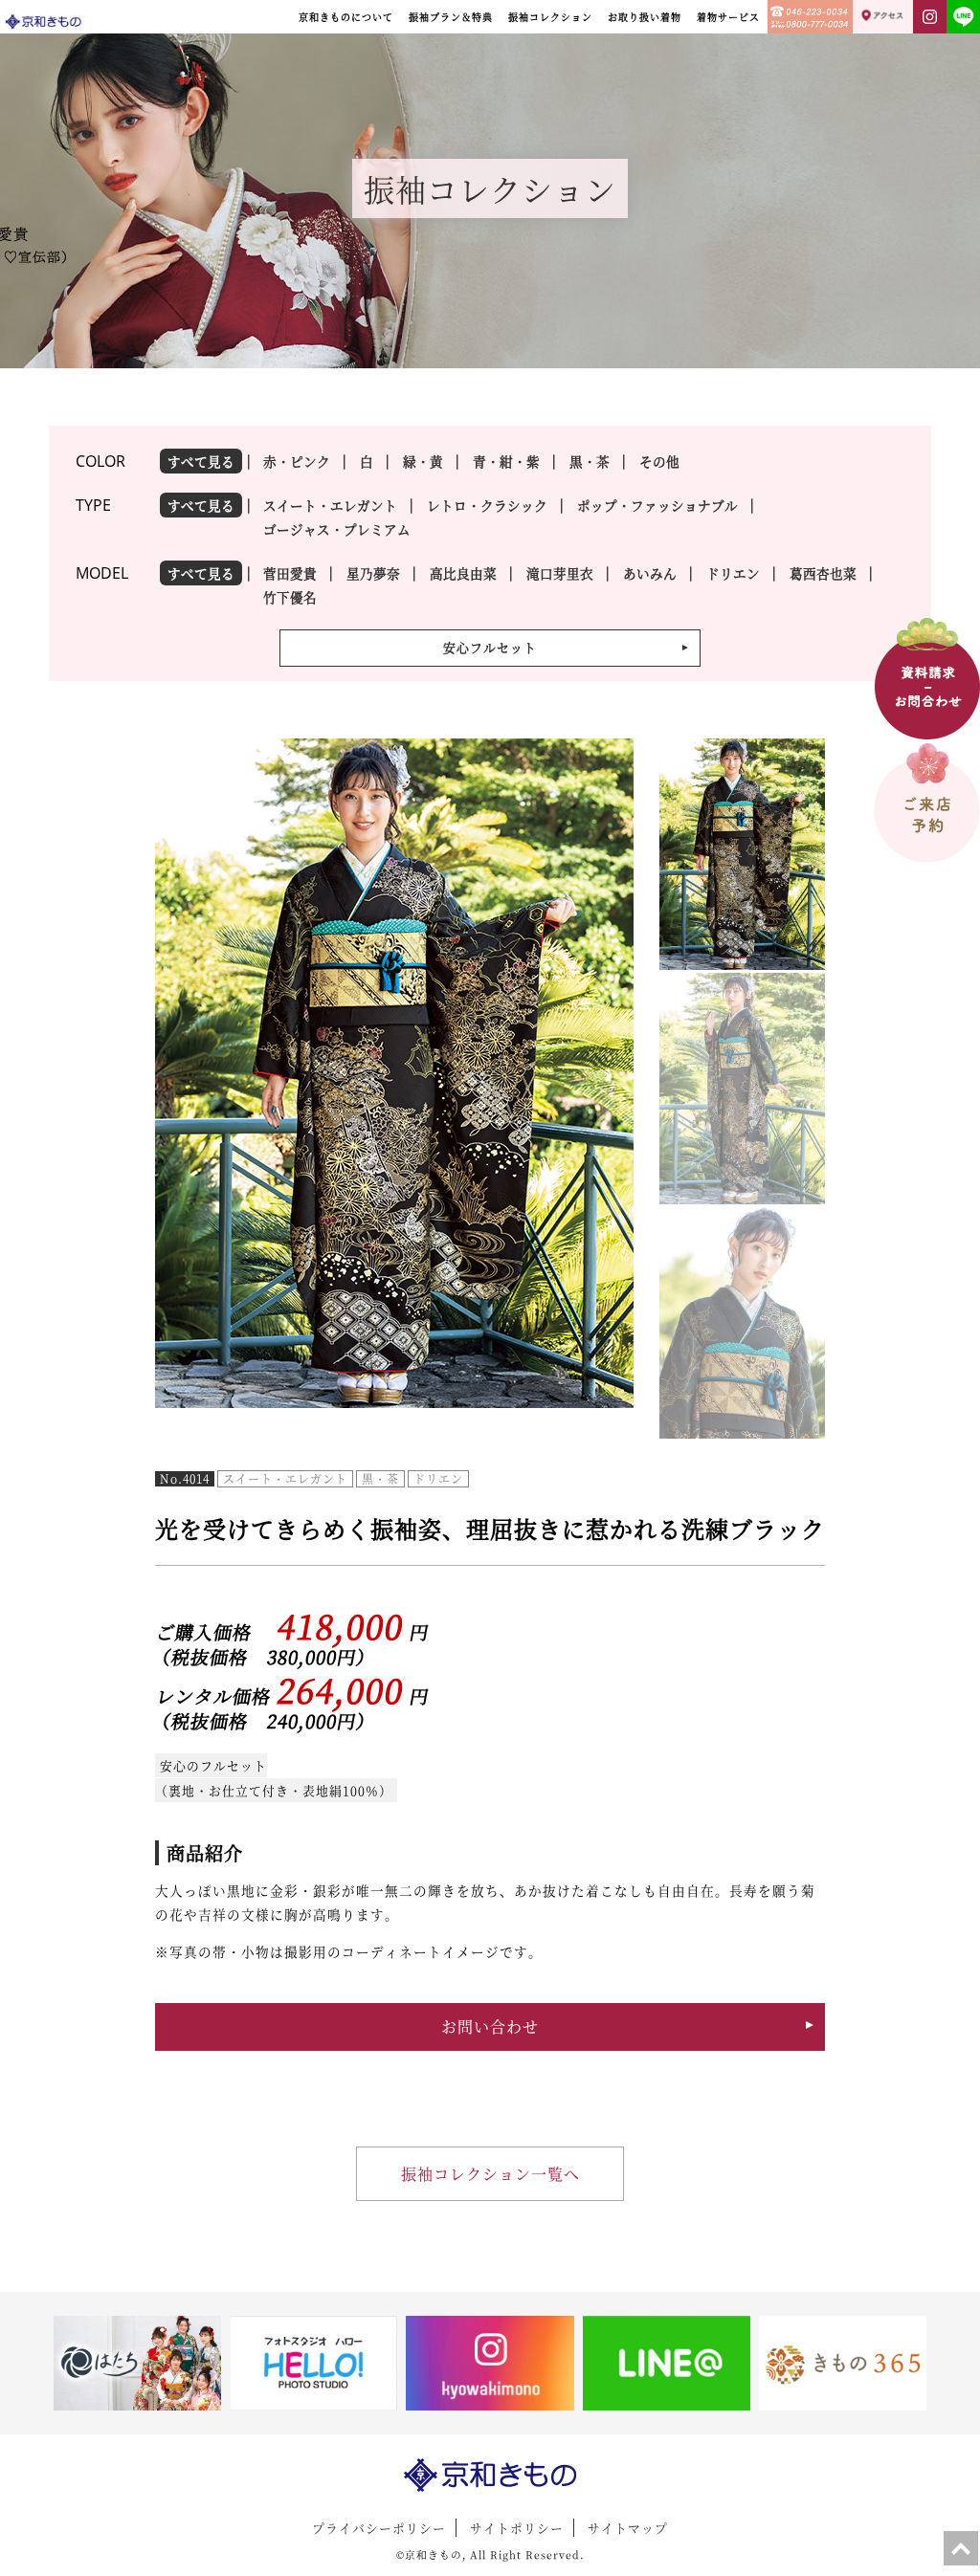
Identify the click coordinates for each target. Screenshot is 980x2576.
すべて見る (201, 461)
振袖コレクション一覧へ (490, 2174)
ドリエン (733, 573)
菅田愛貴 (290, 573)
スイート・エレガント (330, 505)
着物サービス (728, 17)
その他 (659, 461)
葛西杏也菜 (823, 573)
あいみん (650, 573)
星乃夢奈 (373, 573)
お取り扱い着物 (645, 17)
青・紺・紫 (506, 461)
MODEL (102, 573)
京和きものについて (346, 17)
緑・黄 (423, 461)
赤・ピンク (297, 461)
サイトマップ (628, 2528)
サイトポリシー (517, 2528)
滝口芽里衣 (560, 573)
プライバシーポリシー (379, 2528)
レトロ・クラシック (487, 505)
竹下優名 (290, 597)
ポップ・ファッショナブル (657, 505)
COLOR (100, 461)
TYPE (93, 505)
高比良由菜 (463, 573)
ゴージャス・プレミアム (337, 529)
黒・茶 (590, 461)
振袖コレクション (550, 17)
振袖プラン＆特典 (451, 17)
